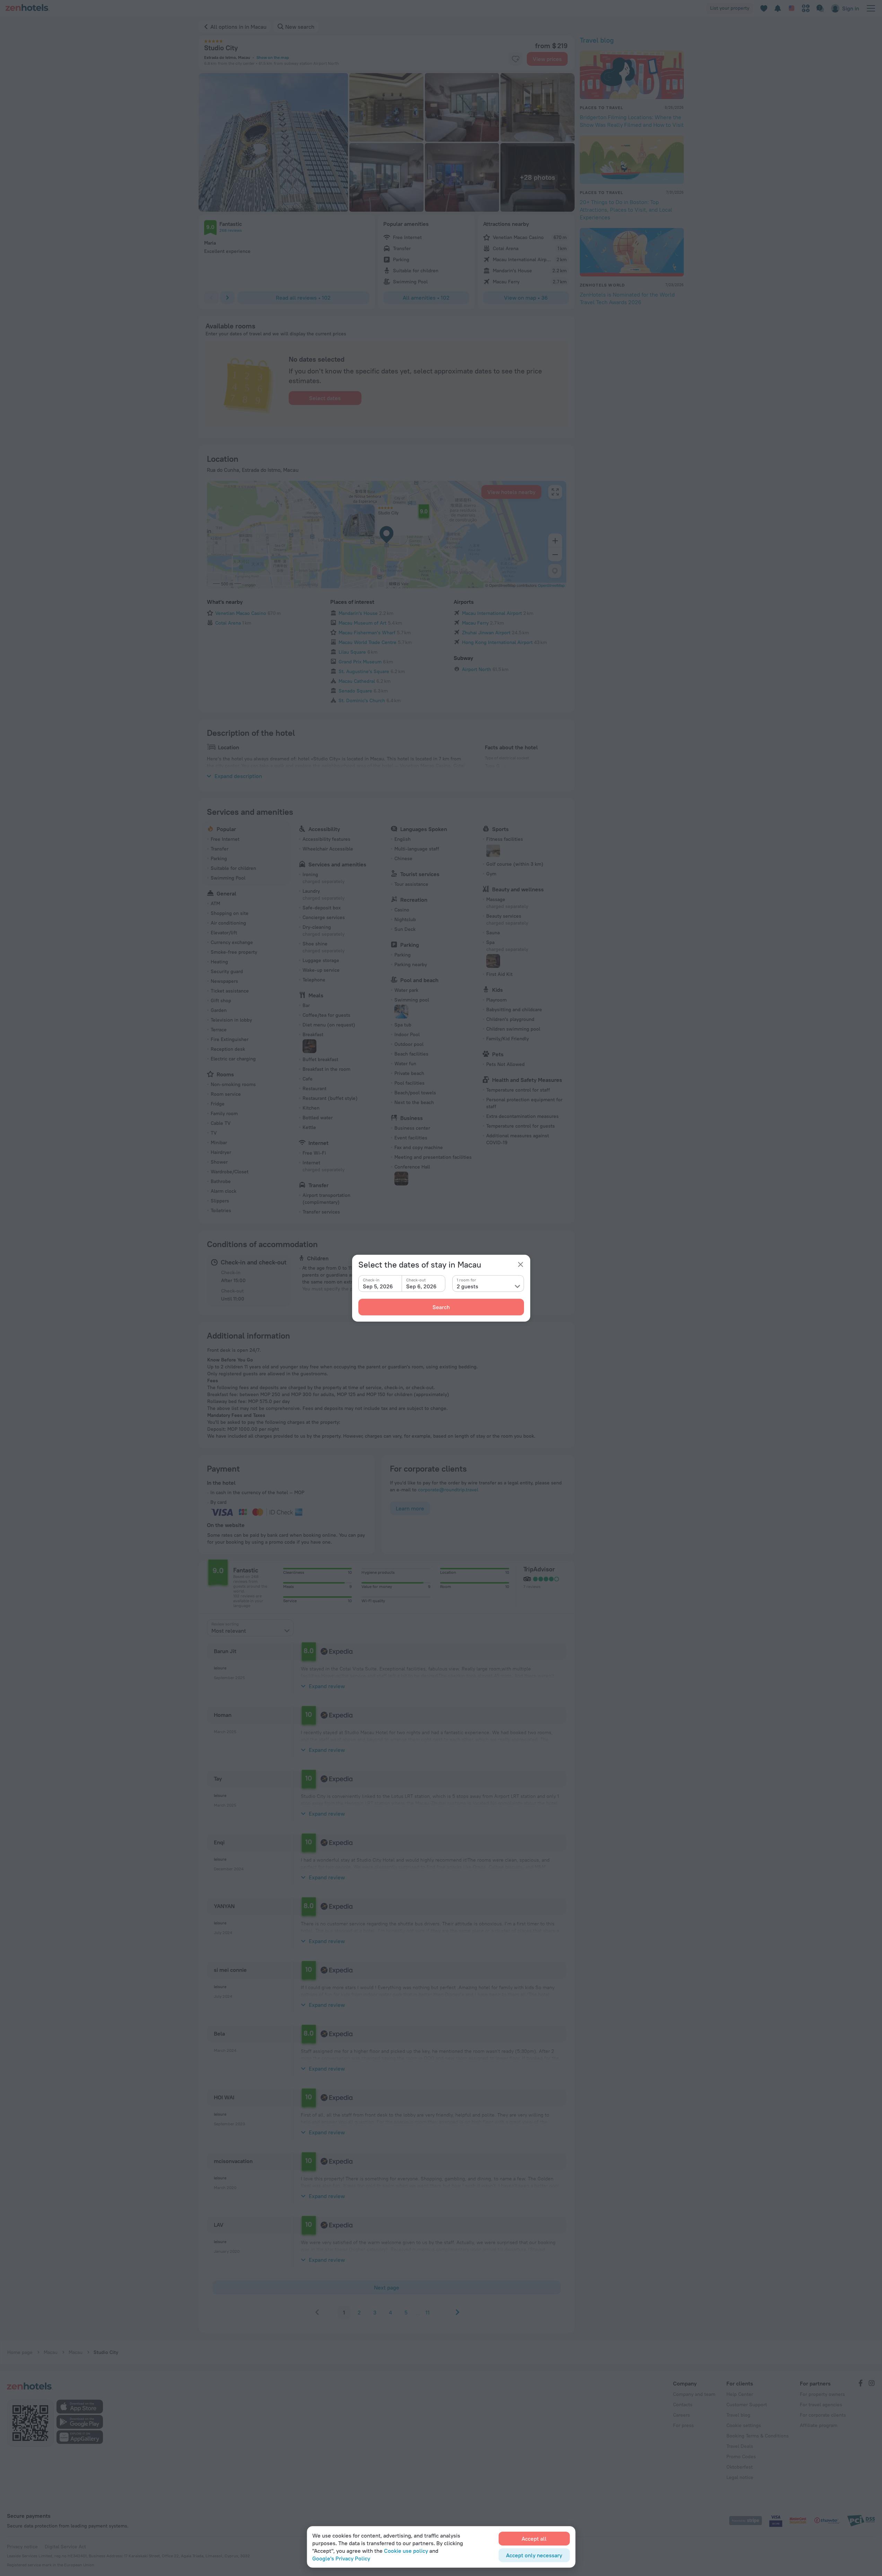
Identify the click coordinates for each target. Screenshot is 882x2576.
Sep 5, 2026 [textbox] (378, 1286)
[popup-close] (521, 1264)
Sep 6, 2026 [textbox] (421, 1286)
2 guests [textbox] (468, 1286)
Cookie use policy (406, 2551)
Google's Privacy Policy (341, 2558)
